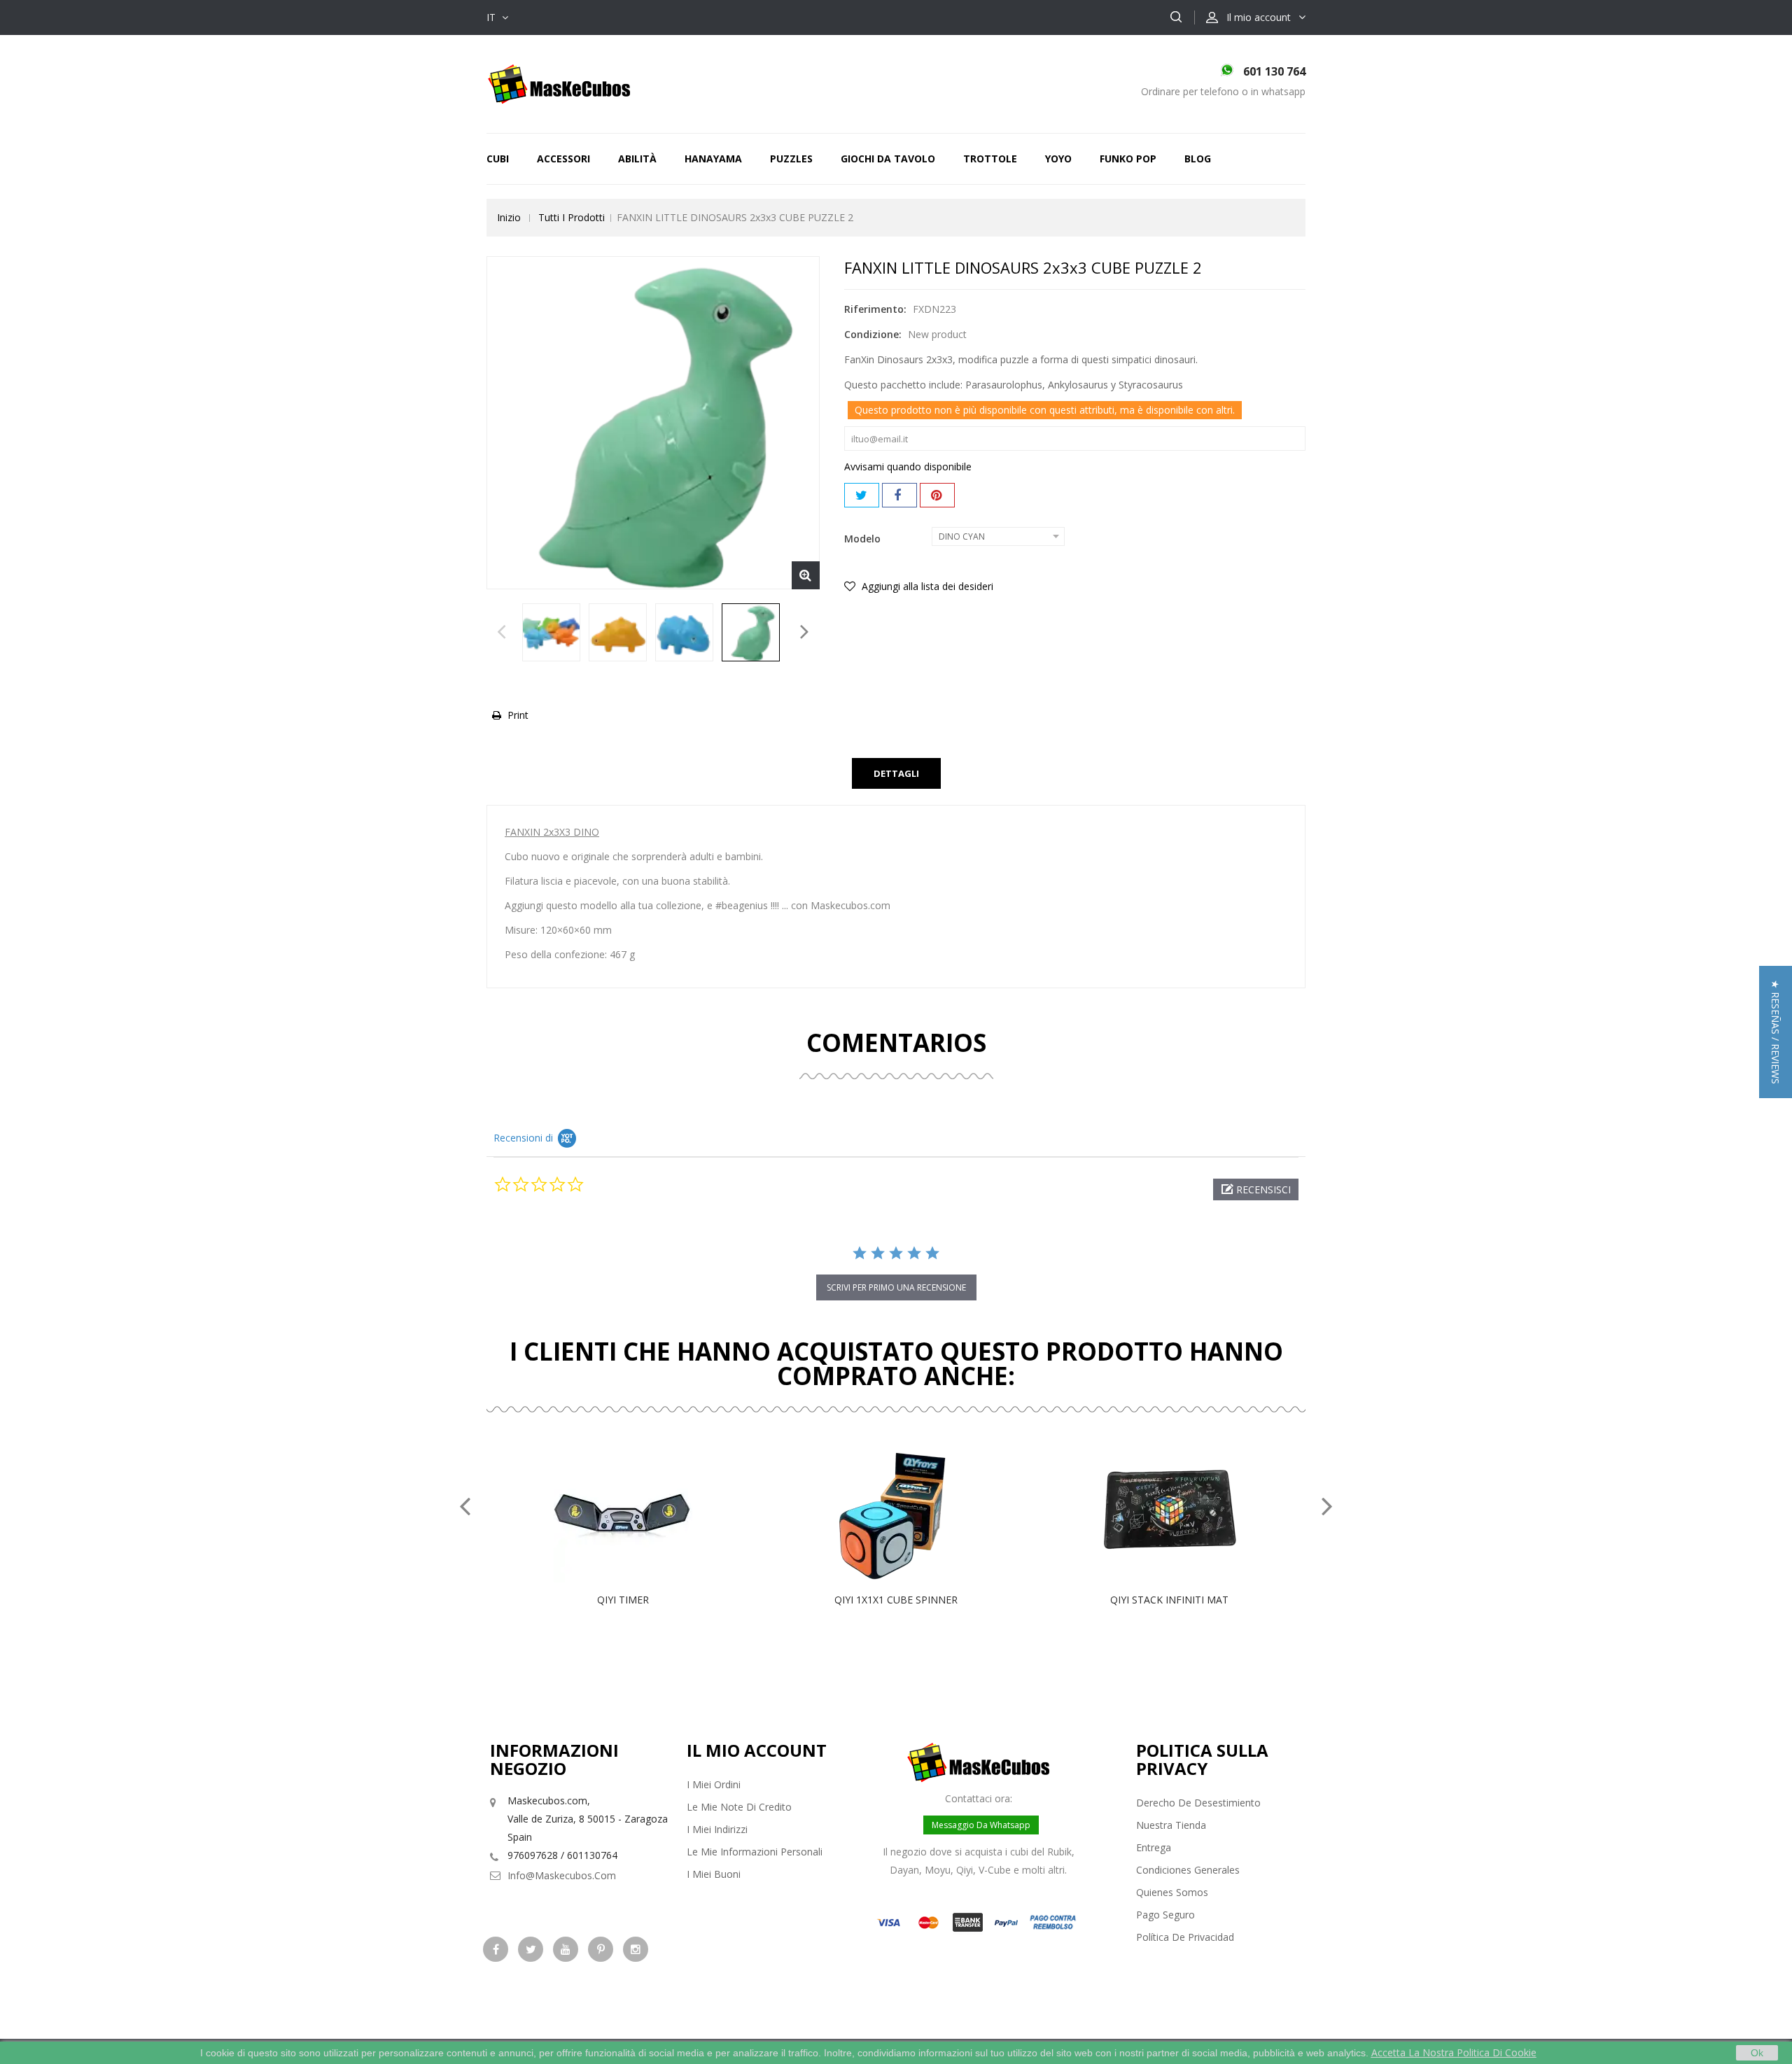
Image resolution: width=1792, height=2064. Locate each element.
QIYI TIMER (623, 1600)
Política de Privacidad (1185, 1937)
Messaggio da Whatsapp (981, 1825)
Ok (1757, 2053)
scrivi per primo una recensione (896, 1287)
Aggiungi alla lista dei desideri (926, 586)
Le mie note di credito (739, 1807)
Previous (502, 636)
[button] (1256, 1189)
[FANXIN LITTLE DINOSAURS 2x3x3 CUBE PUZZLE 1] (551, 632)
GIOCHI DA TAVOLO (888, 159)
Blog (1198, 159)
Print (518, 715)
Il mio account (757, 1750)
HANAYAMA (713, 159)
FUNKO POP (1128, 159)
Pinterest (937, 495)
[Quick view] (638, 1513)
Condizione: (873, 334)
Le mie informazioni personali (755, 1852)
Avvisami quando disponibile (908, 466)
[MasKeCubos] (559, 83)
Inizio (509, 217)
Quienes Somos (1172, 1892)
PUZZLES (791, 159)
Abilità (637, 159)
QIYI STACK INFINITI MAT (1169, 1600)
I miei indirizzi (717, 1829)
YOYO (1058, 159)
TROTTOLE (990, 159)
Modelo (864, 539)
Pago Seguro (1165, 1915)
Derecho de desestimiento (1198, 1803)
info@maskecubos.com (562, 1875)
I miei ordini (714, 1784)
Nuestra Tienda (1171, 1825)
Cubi (498, 159)
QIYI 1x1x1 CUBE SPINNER (896, 1600)
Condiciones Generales (1188, 1870)
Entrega (1154, 1847)
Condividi (899, 495)
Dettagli (896, 773)
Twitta (862, 495)
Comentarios (896, 1042)
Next (805, 636)
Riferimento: (875, 309)
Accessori (563, 159)
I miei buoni (714, 1874)
